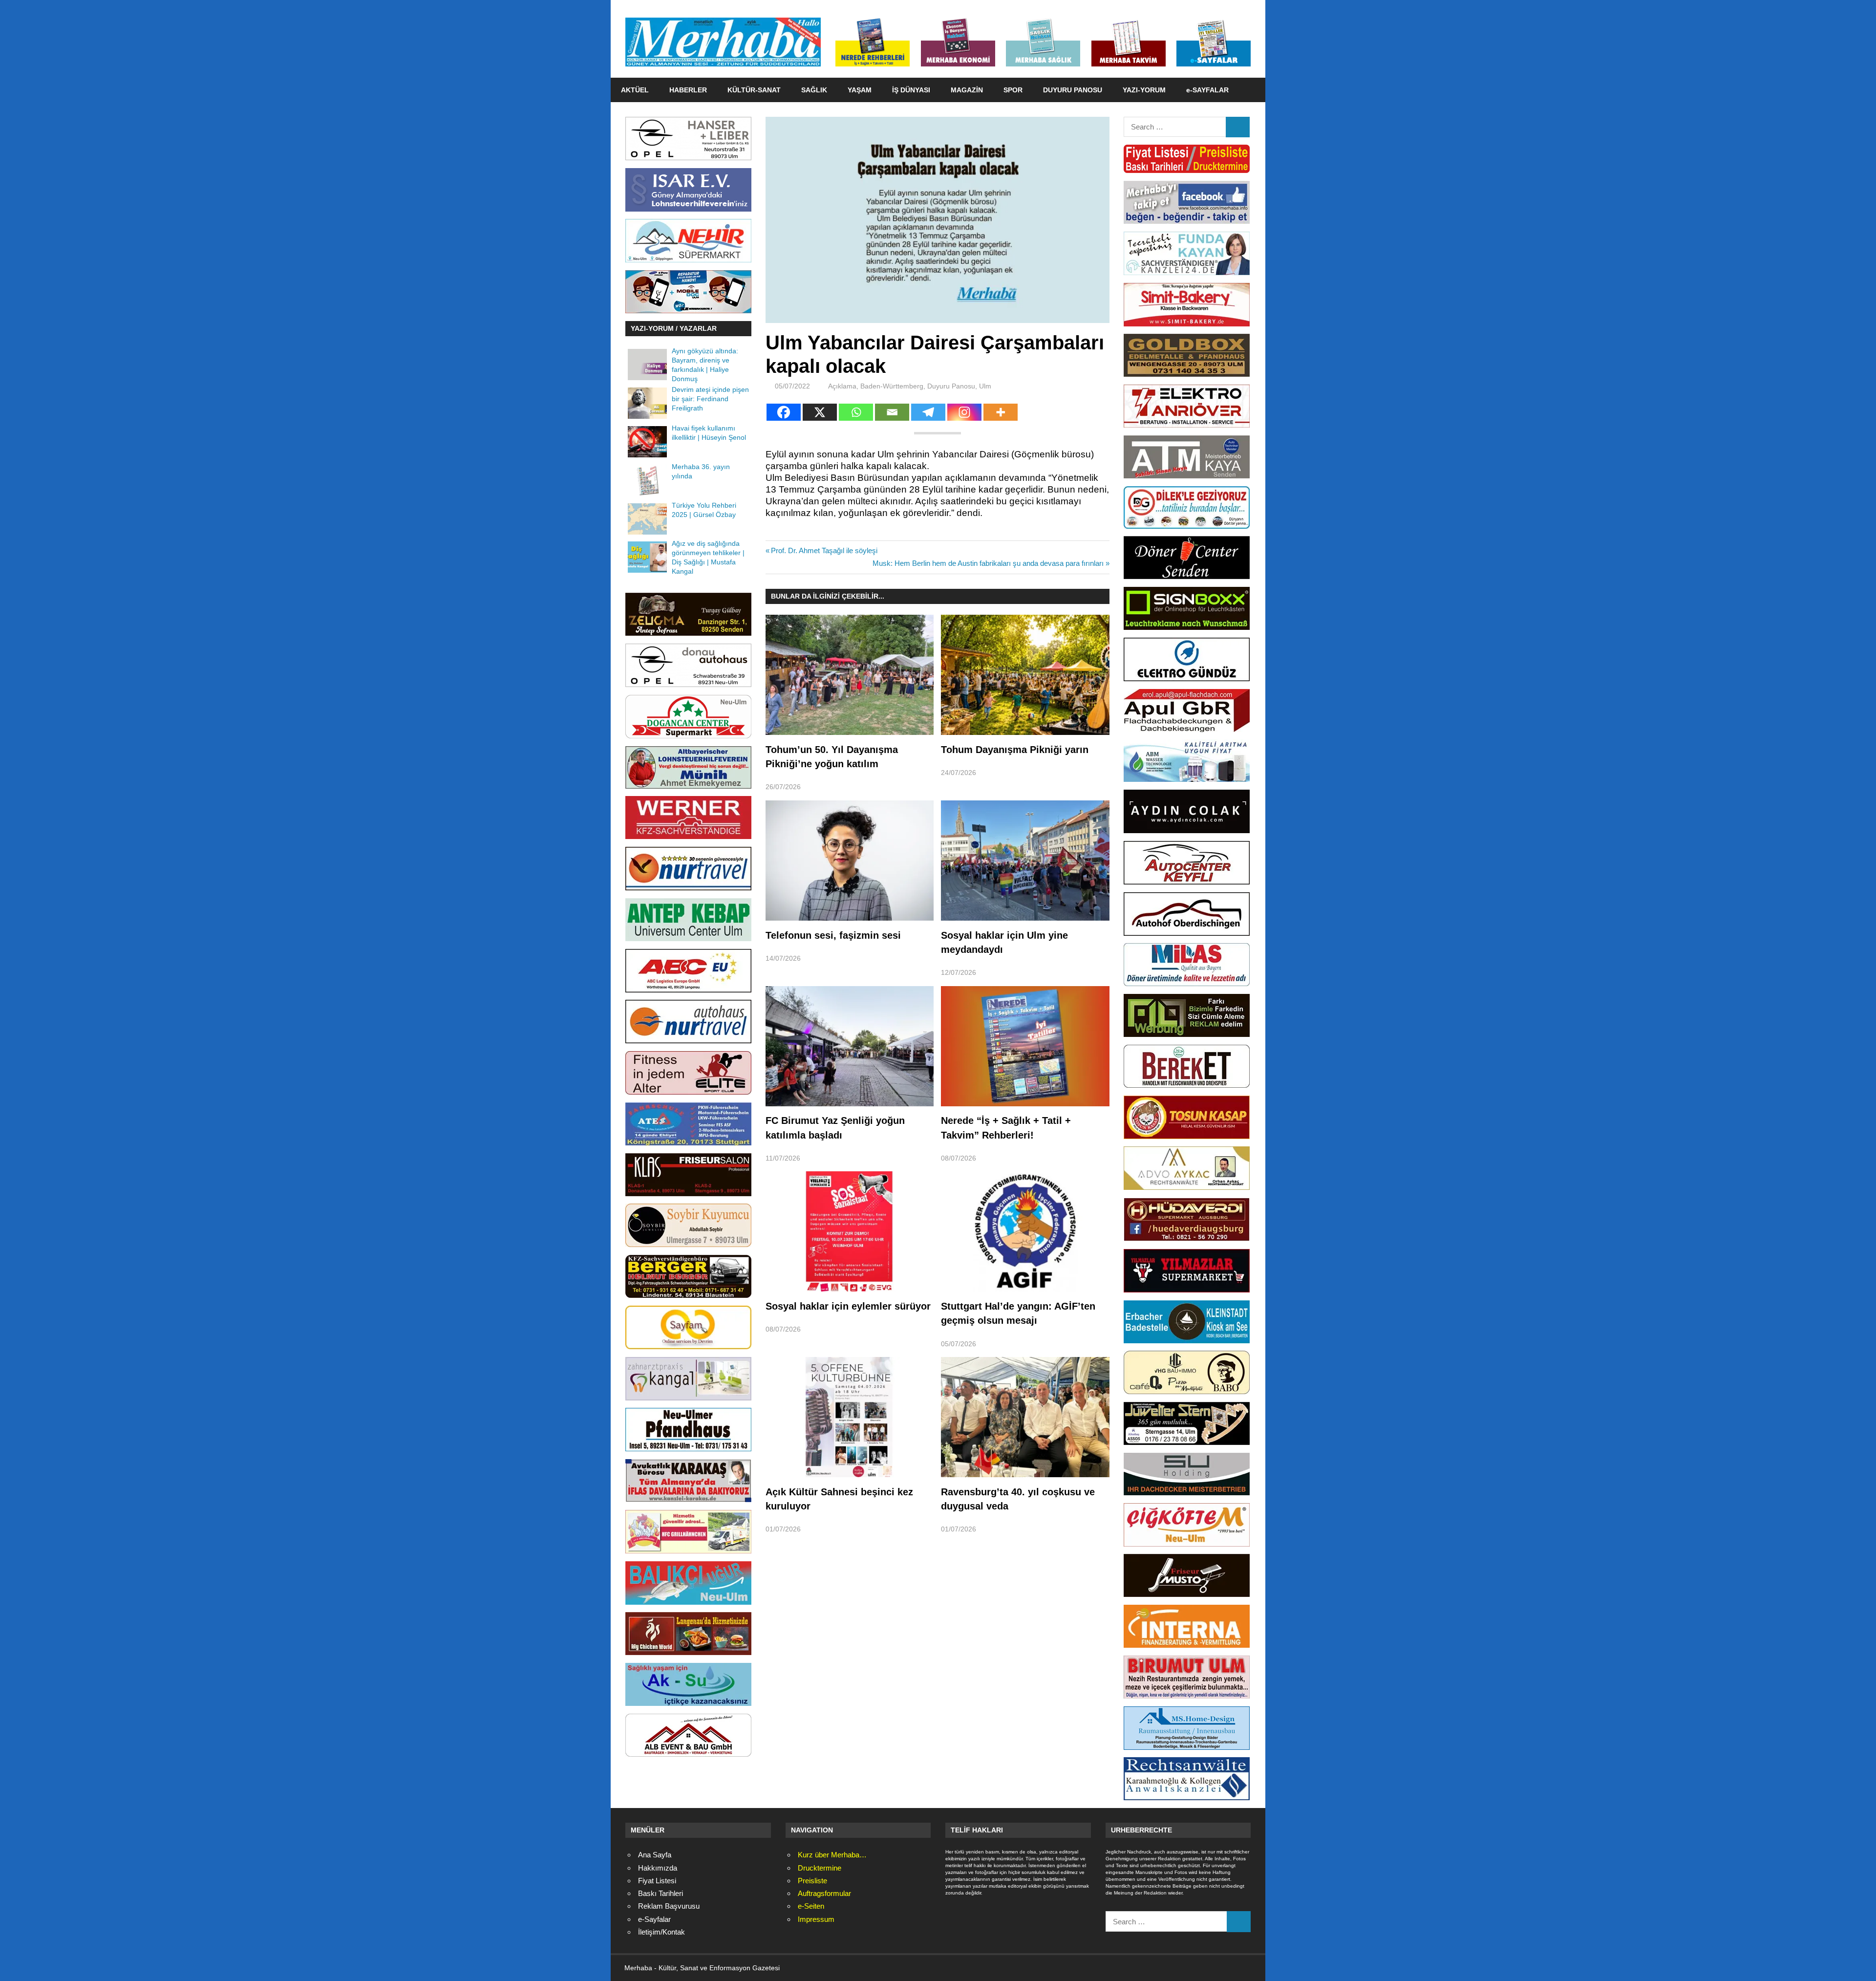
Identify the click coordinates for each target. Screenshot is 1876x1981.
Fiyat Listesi (657, 1881)
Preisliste (812, 1881)
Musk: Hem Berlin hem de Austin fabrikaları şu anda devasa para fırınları (988, 563)
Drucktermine (820, 1868)
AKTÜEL (635, 90)
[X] (820, 412)
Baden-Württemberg (892, 386)
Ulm (985, 386)
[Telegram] (928, 412)
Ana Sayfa (655, 1855)
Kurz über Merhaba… (832, 1855)
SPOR (1013, 90)
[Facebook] (784, 412)
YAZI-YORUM (1144, 90)
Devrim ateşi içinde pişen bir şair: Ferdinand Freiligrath (710, 399)
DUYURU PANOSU (1073, 90)
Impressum (816, 1919)
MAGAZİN (967, 90)
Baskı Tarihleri (661, 1893)
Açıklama (842, 386)
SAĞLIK (814, 90)
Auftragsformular (824, 1893)
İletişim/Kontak (661, 1932)
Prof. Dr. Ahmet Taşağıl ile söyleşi (824, 550)
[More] (1001, 412)
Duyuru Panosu (951, 386)
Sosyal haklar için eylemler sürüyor (848, 1306)
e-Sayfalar (654, 1919)
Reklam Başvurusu (669, 1906)
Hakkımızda (658, 1868)
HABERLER (688, 90)
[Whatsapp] (856, 412)
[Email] (892, 412)
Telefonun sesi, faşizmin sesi (833, 935)
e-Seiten (811, 1906)
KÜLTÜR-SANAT (754, 90)
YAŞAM (860, 90)
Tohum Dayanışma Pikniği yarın (1015, 750)
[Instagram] (964, 412)
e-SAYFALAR (1207, 90)
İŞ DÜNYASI (911, 90)
